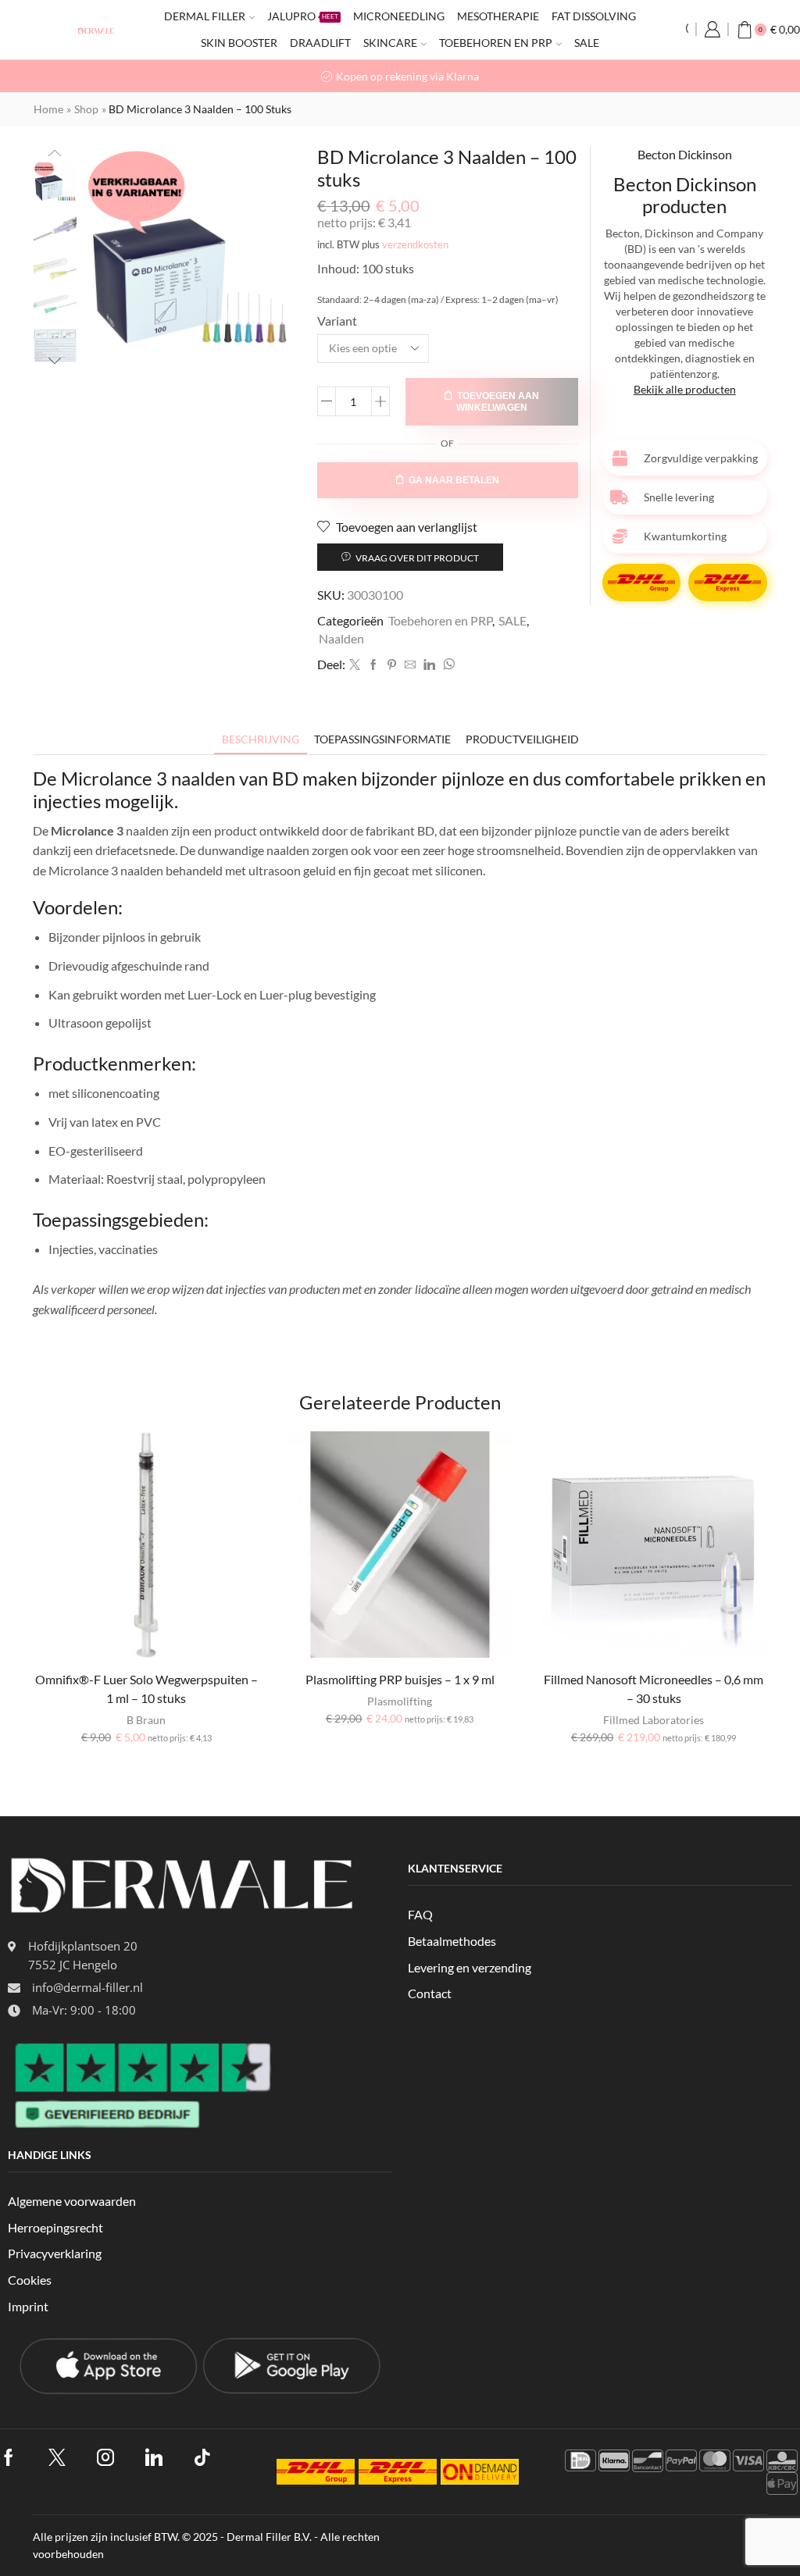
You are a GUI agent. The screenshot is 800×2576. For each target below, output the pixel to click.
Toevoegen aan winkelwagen (498, 402)
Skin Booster (239, 43)
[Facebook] (373, 665)
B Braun (146, 1720)
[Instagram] (105, 2457)
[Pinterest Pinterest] (392, 665)
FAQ (420, 1914)
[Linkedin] (429, 665)
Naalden (341, 638)
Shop (86, 109)
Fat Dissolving (594, 16)
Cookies (30, 2280)
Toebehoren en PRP (496, 43)
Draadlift (320, 43)
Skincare (390, 43)
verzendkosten (415, 245)
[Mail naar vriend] (410, 665)
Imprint (28, 2306)
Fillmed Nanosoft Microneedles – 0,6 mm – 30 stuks (654, 1689)
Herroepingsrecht (55, 2227)
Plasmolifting (400, 1701)
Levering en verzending (470, 1967)
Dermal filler (205, 16)
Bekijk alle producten (685, 389)
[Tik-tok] (202, 2457)
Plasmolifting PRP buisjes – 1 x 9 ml (400, 1679)
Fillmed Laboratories (654, 1720)
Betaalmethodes (452, 1941)
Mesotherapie (498, 16)
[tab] (261, 739)
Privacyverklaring (55, 2253)
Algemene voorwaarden (72, 2201)
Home (48, 109)
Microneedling (399, 16)
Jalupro (303, 16)
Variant (337, 321)
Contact (430, 1993)
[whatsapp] (447, 665)
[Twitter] (355, 665)
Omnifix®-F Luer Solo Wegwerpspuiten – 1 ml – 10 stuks (146, 1689)
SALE (587, 43)
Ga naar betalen (454, 480)
